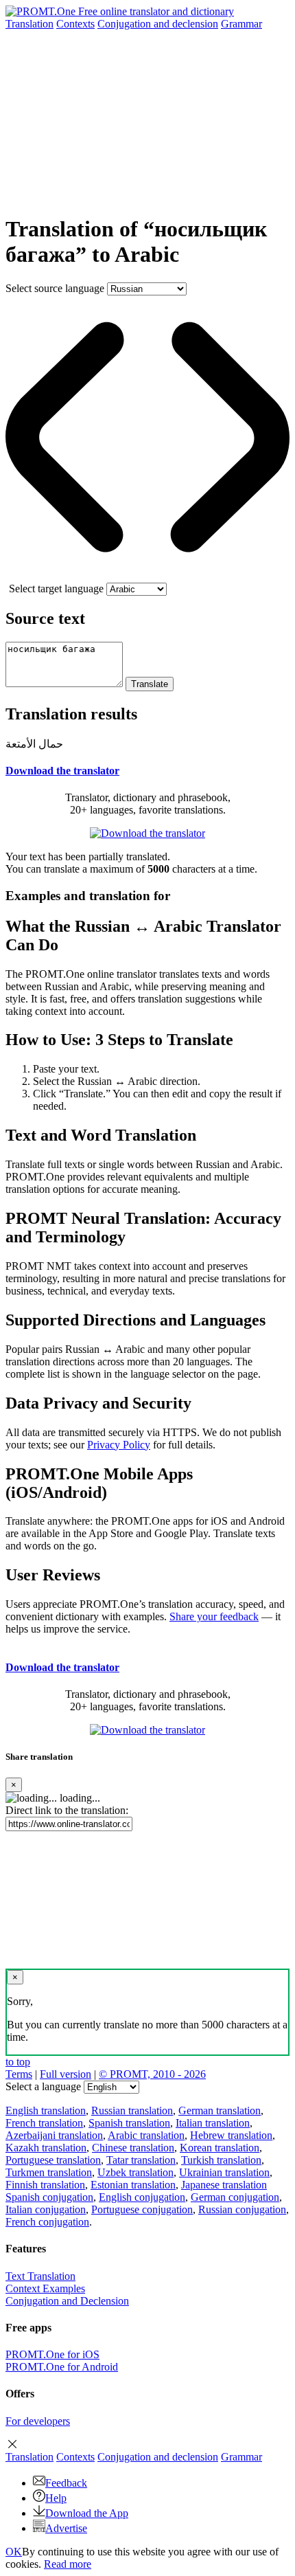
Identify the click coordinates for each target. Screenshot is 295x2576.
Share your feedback (214, 1616)
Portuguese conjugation (142, 2209)
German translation (220, 2110)
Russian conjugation (242, 2209)
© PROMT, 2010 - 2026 (152, 2074)
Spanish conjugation (49, 2197)
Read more (68, 2564)
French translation (44, 2123)
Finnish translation (45, 2185)
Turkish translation (221, 2160)
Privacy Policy (119, 1445)
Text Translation (40, 2276)
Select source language (55, 288)
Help (56, 2498)
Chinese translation (133, 2148)
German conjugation (235, 2197)
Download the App (87, 2513)
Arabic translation (146, 2135)
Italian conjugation (46, 2209)
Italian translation (213, 2123)
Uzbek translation (135, 2172)
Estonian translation (133, 2185)
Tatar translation (141, 2160)
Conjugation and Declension (67, 2301)
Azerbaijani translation (54, 2135)
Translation (29, 24)
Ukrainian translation (224, 2172)
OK (14, 2552)
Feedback (66, 2483)
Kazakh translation (46, 2148)
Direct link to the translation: (67, 1810)
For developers (38, 2421)
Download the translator (62, 771)
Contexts (75, 24)
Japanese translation (224, 2185)
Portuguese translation (53, 2160)
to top (18, 2062)
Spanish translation (129, 2123)
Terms (19, 2074)
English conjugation (142, 2197)
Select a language (43, 2086)
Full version (66, 2074)
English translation (46, 2110)
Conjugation (158, 24)
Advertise (66, 2528)
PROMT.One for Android (62, 2367)
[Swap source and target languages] (147, 576)
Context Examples (45, 2288)
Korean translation (220, 2148)
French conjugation (47, 2222)
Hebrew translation (231, 2135)
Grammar (241, 24)
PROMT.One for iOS (52, 2354)
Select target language (56, 589)
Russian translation (132, 2110)
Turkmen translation (49, 2172)
